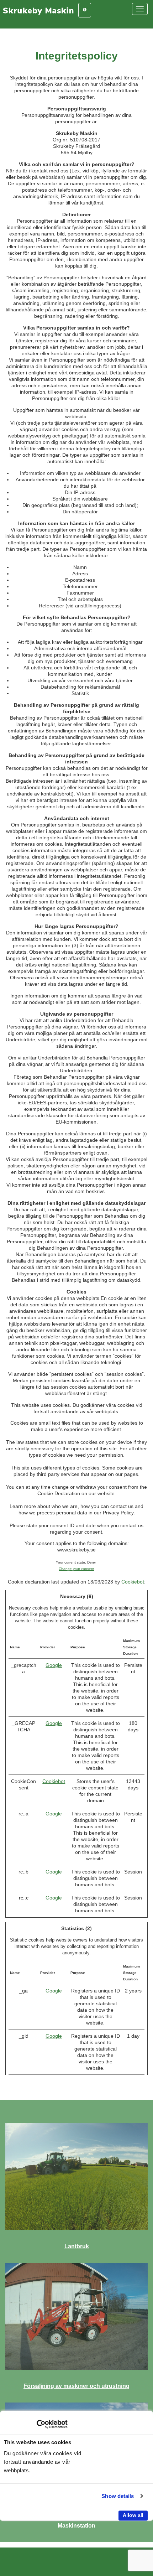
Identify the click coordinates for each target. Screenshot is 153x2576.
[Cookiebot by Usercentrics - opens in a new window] (36, 2424)
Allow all (133, 2515)
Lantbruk (77, 2246)
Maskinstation (76, 2526)
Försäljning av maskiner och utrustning (76, 2386)
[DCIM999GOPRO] (76, 2177)
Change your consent (76, 1569)
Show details (118, 2496)
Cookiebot (133, 1582)
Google (54, 1665)
